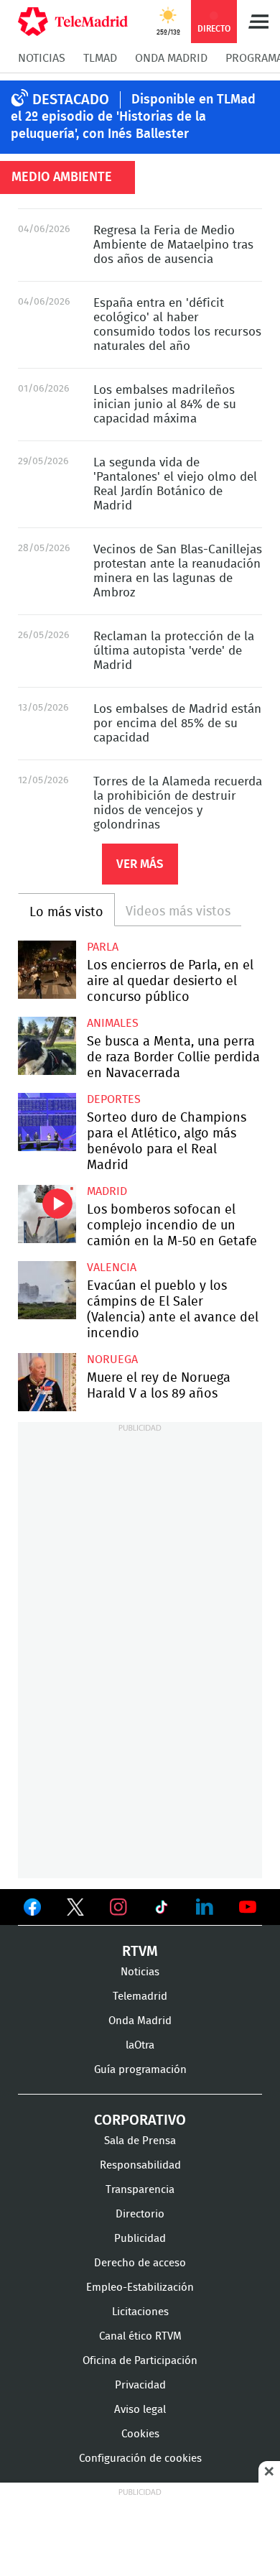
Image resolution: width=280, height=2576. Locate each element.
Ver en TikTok (162, 1910)
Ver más (140, 864)
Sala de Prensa (140, 2141)
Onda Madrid (171, 58)
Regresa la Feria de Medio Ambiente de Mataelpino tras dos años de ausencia (173, 245)
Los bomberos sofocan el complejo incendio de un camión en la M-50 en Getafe (47, 1214)
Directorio (140, 2214)
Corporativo (140, 2120)
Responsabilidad (140, 2165)
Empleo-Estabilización (140, 2288)
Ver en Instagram (118, 1907)
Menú (258, 22)
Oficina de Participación (140, 2361)
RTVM (140, 1952)
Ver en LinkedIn (205, 1907)
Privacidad (140, 2385)
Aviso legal (140, 2410)
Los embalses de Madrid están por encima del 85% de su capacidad (177, 723)
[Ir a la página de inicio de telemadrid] (73, 22)
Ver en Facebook (32, 1910)
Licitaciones (140, 2312)
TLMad (100, 58)
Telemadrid (140, 1996)
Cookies (140, 2434)
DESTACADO (71, 100)
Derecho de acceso (140, 2263)
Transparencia (140, 2190)
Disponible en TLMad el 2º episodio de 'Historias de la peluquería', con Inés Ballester (133, 117)
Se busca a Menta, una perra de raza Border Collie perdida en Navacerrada (47, 1046)
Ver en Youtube (248, 1907)
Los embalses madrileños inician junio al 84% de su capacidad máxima (165, 404)
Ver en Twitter (75, 1910)
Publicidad (140, 2239)
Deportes (114, 1099)
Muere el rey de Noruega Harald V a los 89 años (47, 1382)
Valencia (112, 1268)
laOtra (140, 2045)
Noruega (112, 1359)
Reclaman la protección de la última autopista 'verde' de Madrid (174, 651)
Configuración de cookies (140, 2459)
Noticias (42, 58)
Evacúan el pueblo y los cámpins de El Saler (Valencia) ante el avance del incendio (47, 1290)
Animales (113, 1023)
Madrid (107, 1191)
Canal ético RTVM (140, 2336)
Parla (103, 947)
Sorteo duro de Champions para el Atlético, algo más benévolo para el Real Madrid (47, 1122)
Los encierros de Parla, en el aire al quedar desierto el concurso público (47, 970)
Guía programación (140, 2070)
